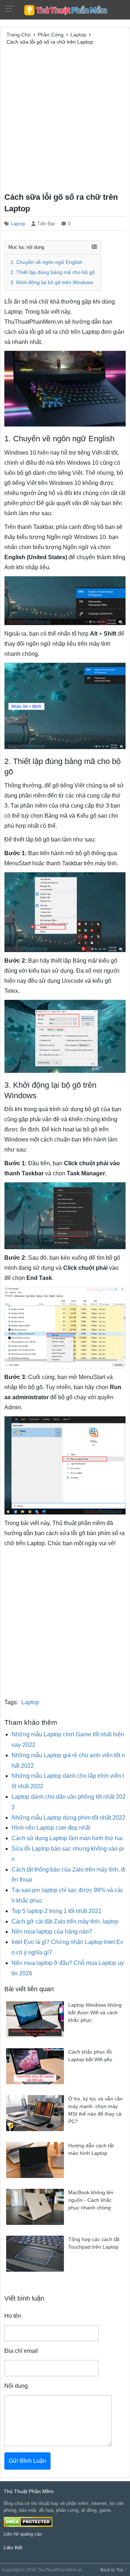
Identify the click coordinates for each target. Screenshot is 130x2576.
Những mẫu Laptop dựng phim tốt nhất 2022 (68, 1818)
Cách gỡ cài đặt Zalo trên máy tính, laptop (65, 1921)
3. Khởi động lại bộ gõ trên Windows (52, 282)
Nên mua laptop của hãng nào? (52, 1932)
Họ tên (13, 2316)
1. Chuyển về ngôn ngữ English (46, 262)
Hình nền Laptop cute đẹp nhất (51, 1828)
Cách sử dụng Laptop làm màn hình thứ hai (67, 1838)
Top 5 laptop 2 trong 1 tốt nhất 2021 (57, 1911)
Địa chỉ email (21, 2351)
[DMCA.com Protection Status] (28, 2521)
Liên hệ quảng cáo (23, 2534)
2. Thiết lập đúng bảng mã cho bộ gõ (53, 272)
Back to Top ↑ (113, 2570)
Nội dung (16, 2386)
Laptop (18, 224)
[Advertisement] (65, 118)
